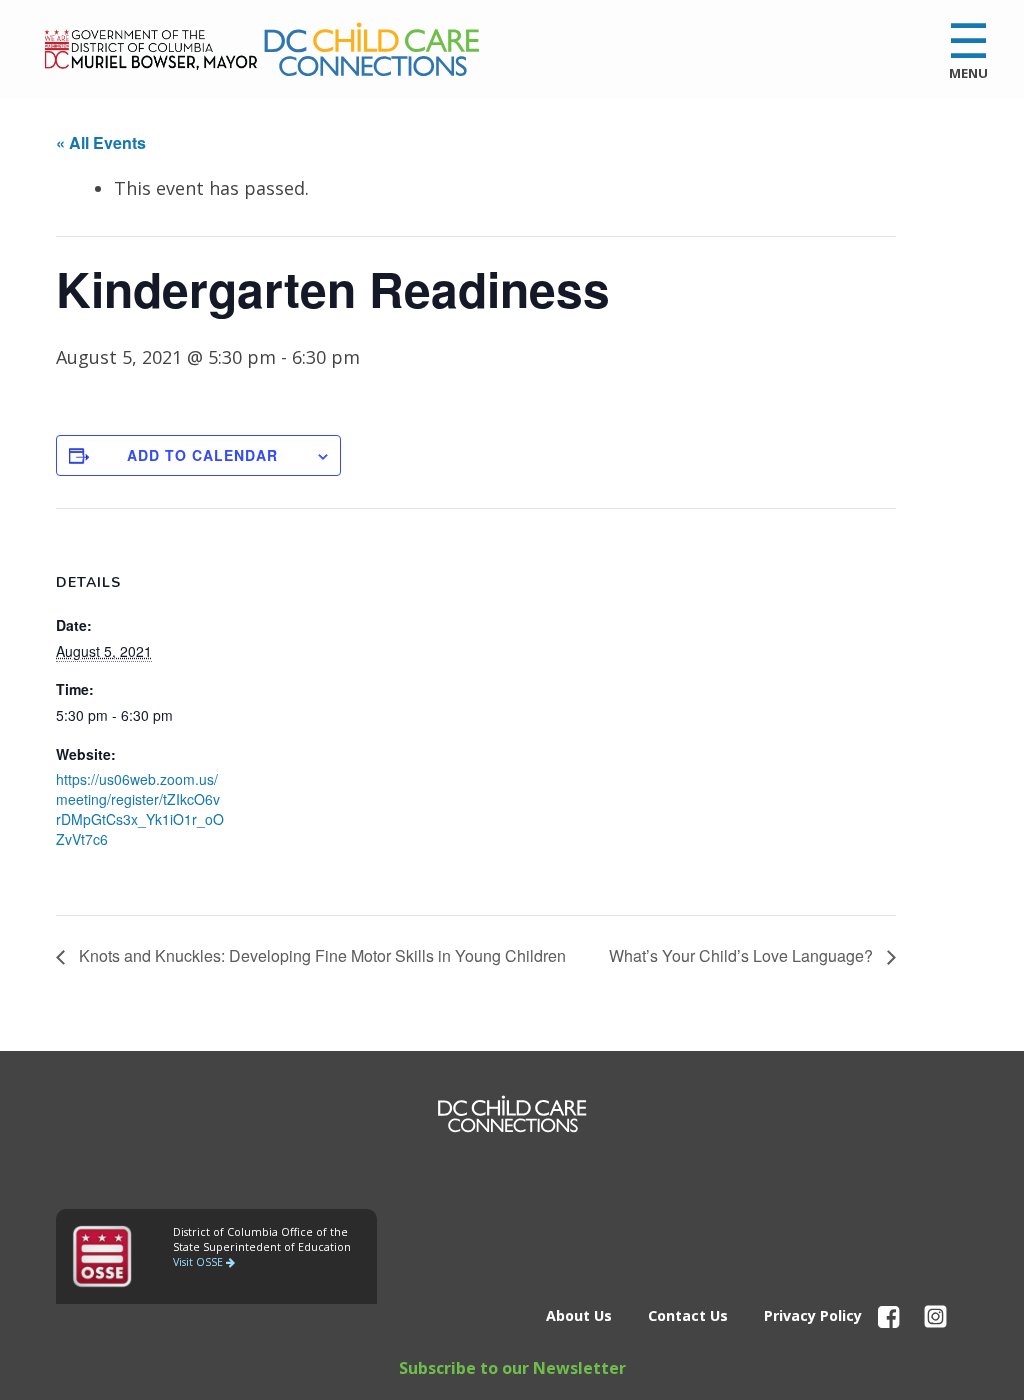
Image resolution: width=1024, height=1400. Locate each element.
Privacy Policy (813, 1315)
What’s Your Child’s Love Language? (743, 955)
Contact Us (688, 1315)
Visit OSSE (199, 1262)
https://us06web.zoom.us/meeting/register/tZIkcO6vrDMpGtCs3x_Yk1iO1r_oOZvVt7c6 (140, 809)
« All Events (101, 142)
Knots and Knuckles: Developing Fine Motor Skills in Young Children (320, 955)
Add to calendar (202, 455)
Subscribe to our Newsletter (512, 1368)
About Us (579, 1315)
